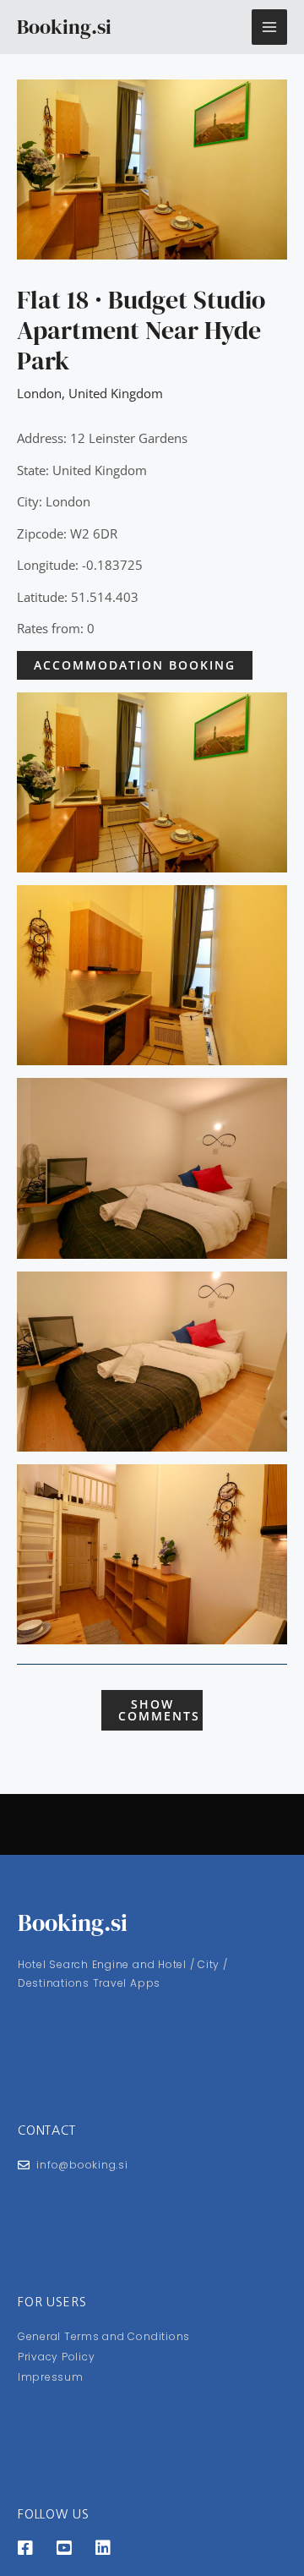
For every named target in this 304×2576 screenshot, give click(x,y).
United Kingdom (116, 393)
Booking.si (64, 27)
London (39, 393)
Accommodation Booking (135, 665)
